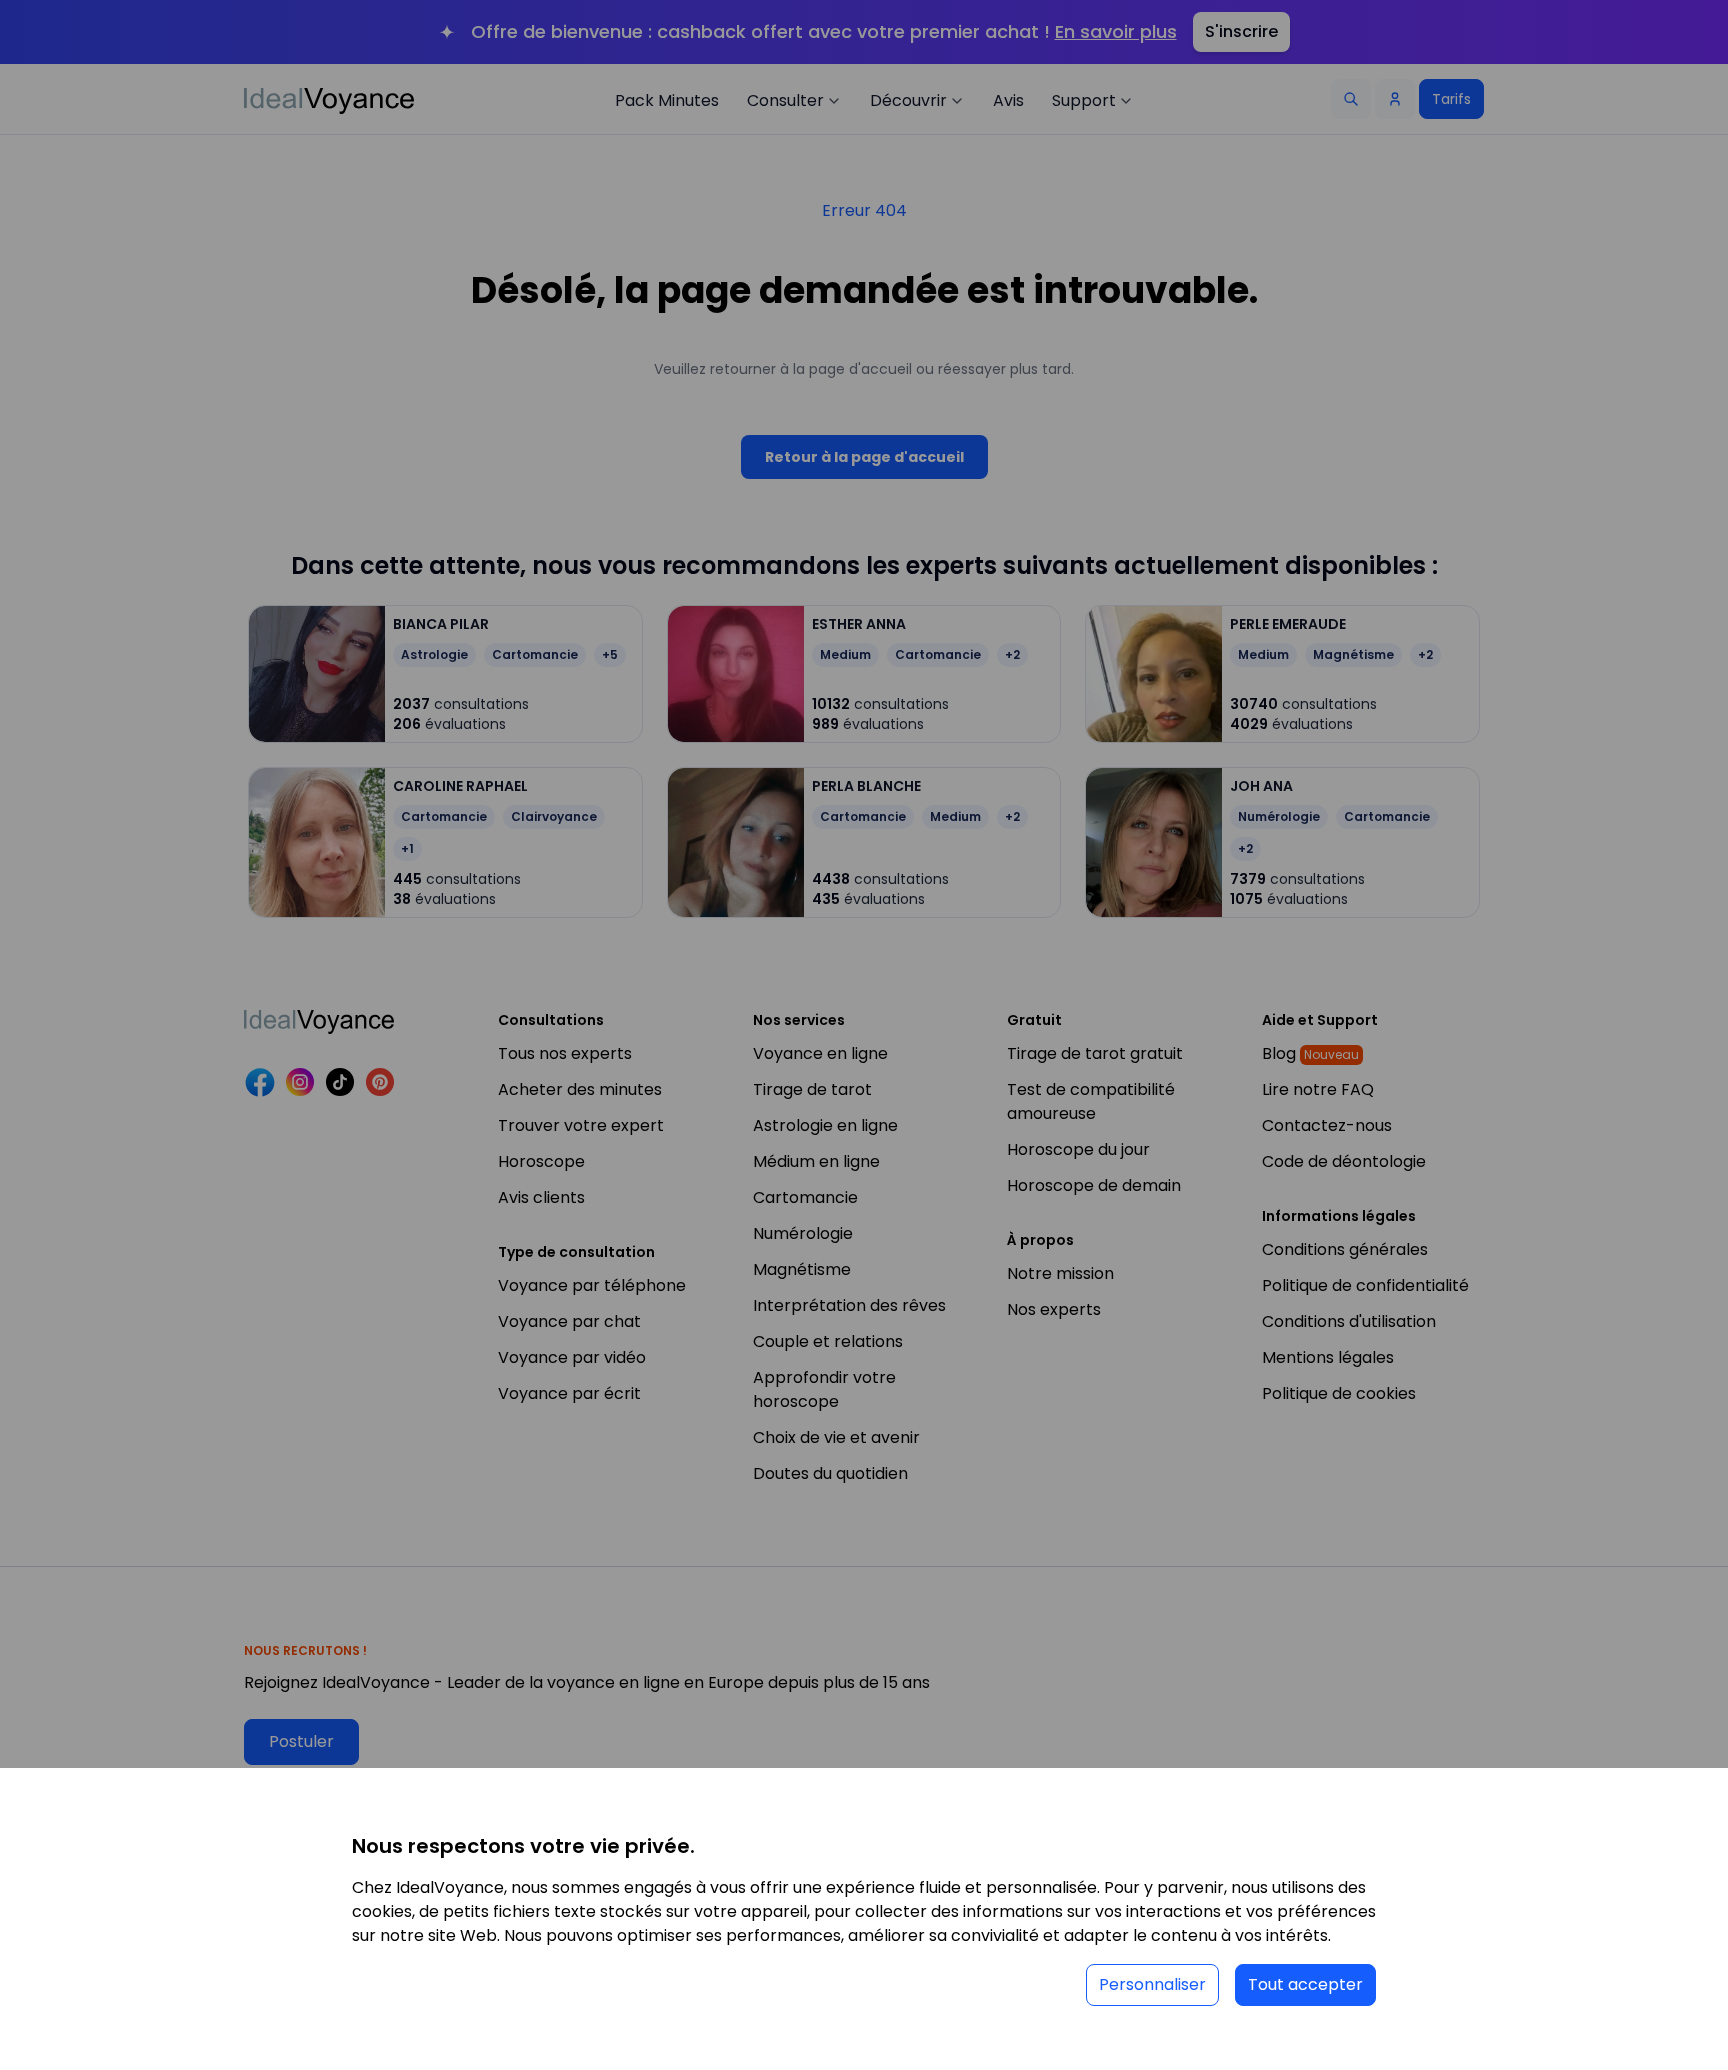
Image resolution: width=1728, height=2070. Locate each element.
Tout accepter (1305, 1984)
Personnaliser (1152, 1984)
